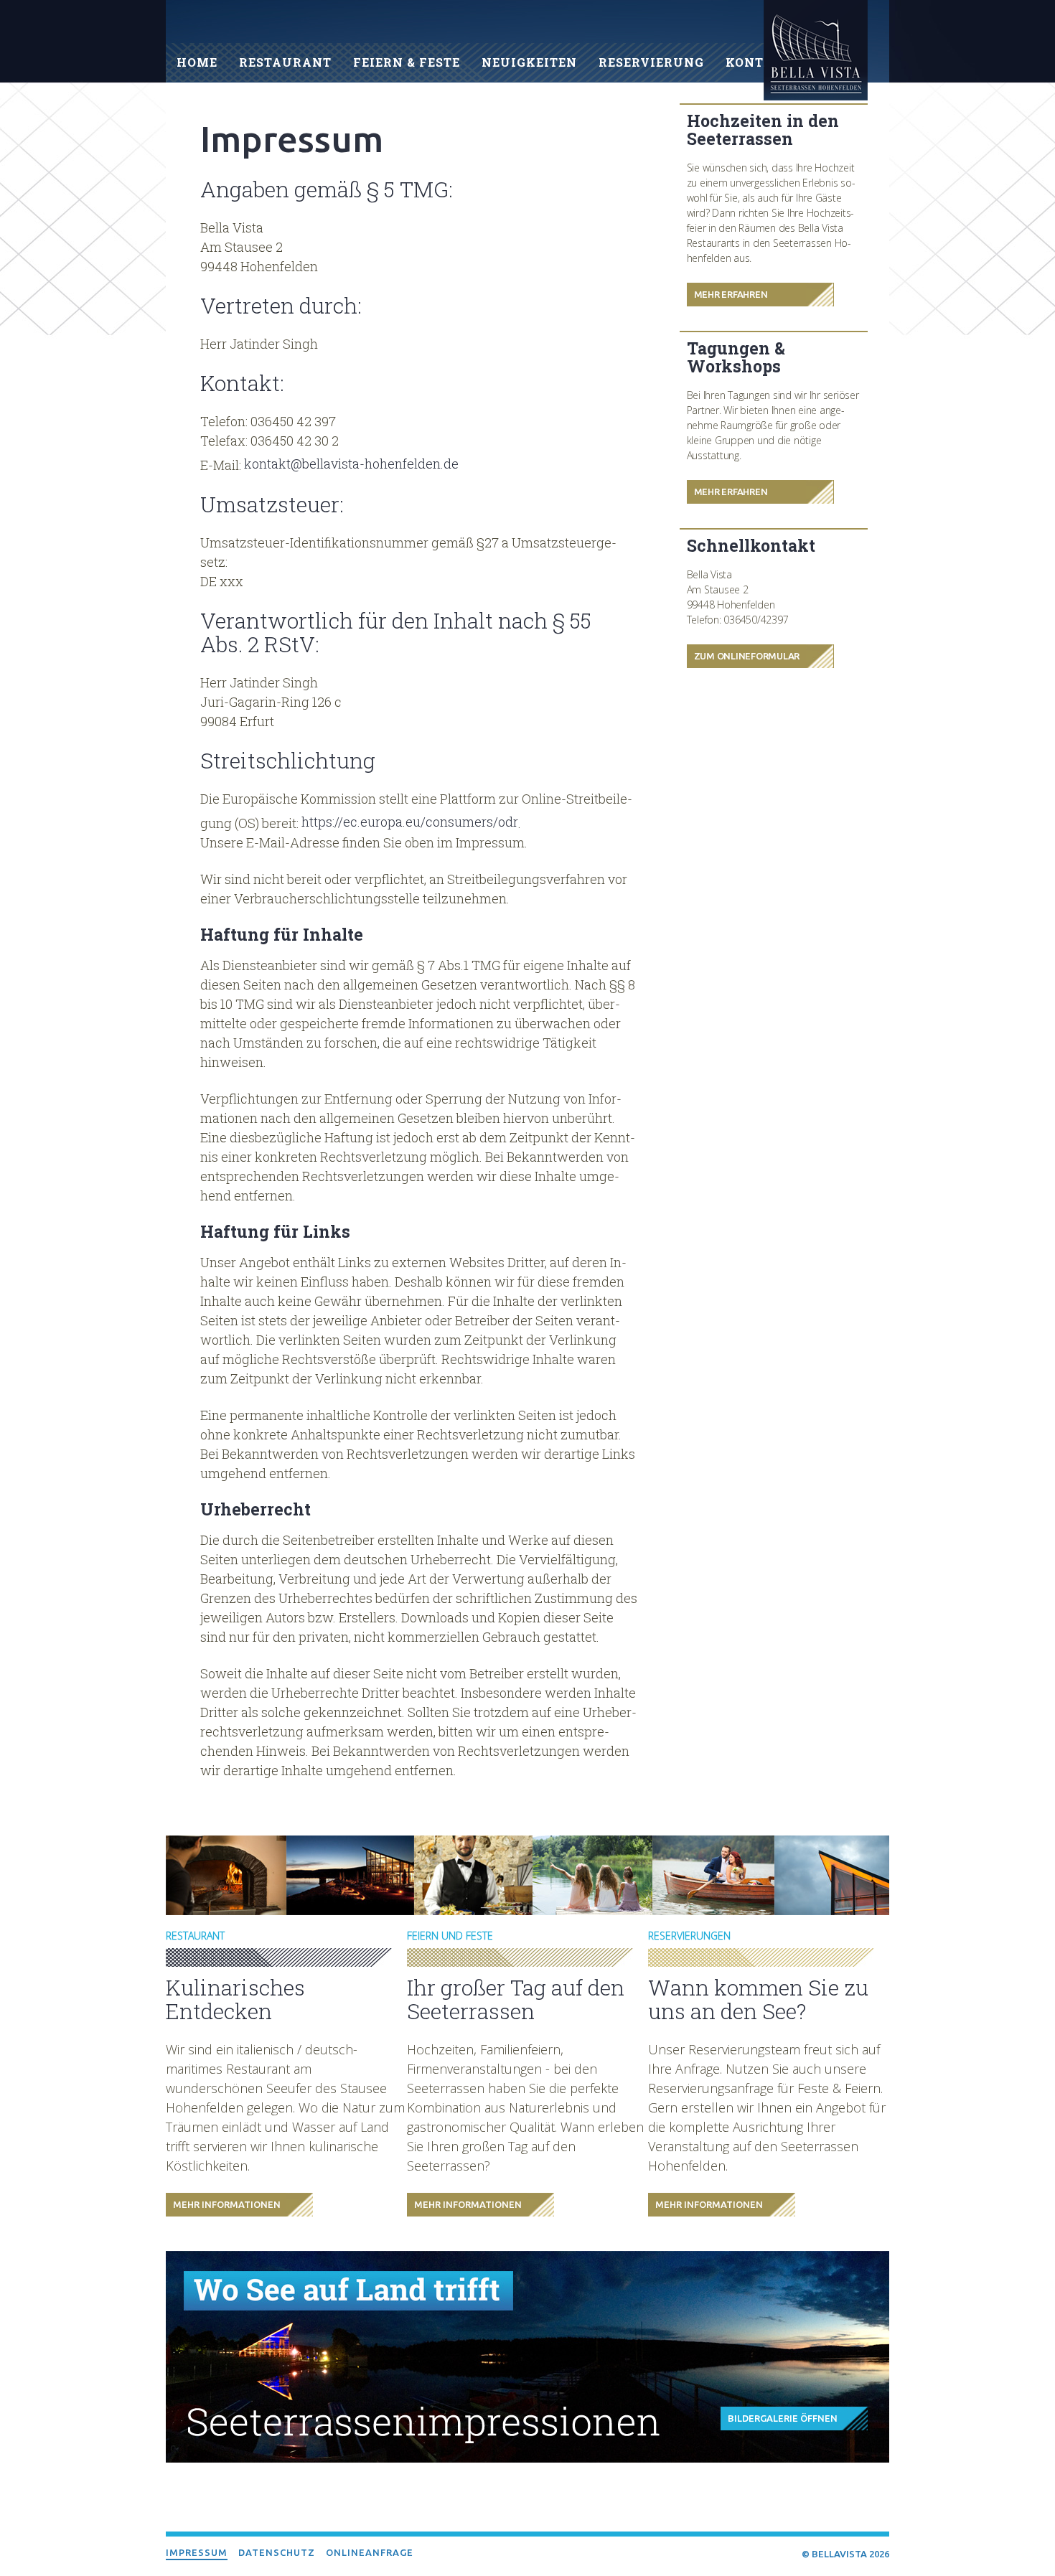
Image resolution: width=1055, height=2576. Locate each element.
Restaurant (285, 62)
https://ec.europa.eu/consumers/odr (410, 822)
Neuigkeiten (529, 62)
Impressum (197, 2552)
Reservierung (651, 62)
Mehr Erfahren (731, 294)
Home (197, 62)
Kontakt (759, 62)
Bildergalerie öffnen (783, 2418)
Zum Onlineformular (747, 656)
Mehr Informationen (227, 2204)
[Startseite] (816, 53)
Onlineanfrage (370, 2552)
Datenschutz (277, 2552)
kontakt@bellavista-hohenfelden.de (351, 464)
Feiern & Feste (407, 62)
